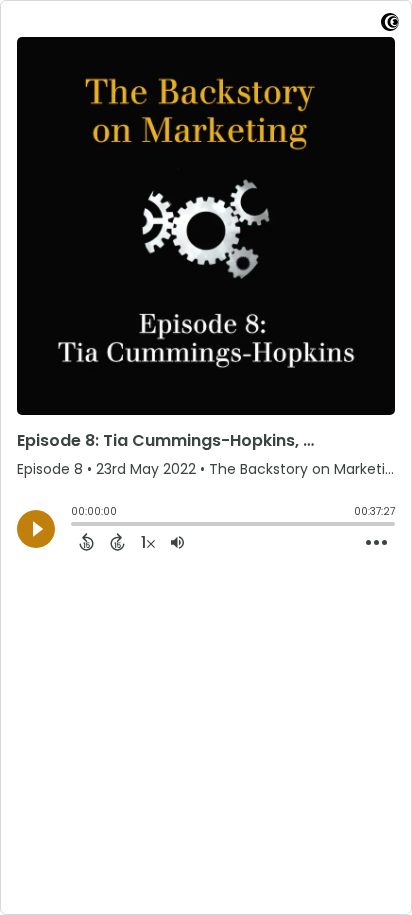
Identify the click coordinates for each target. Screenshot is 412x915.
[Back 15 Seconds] (86, 542)
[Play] (36, 529)
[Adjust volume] (177, 542)
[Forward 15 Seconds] (117, 542)
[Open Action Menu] (376, 543)
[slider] (76, 526)
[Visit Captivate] (390, 25)
